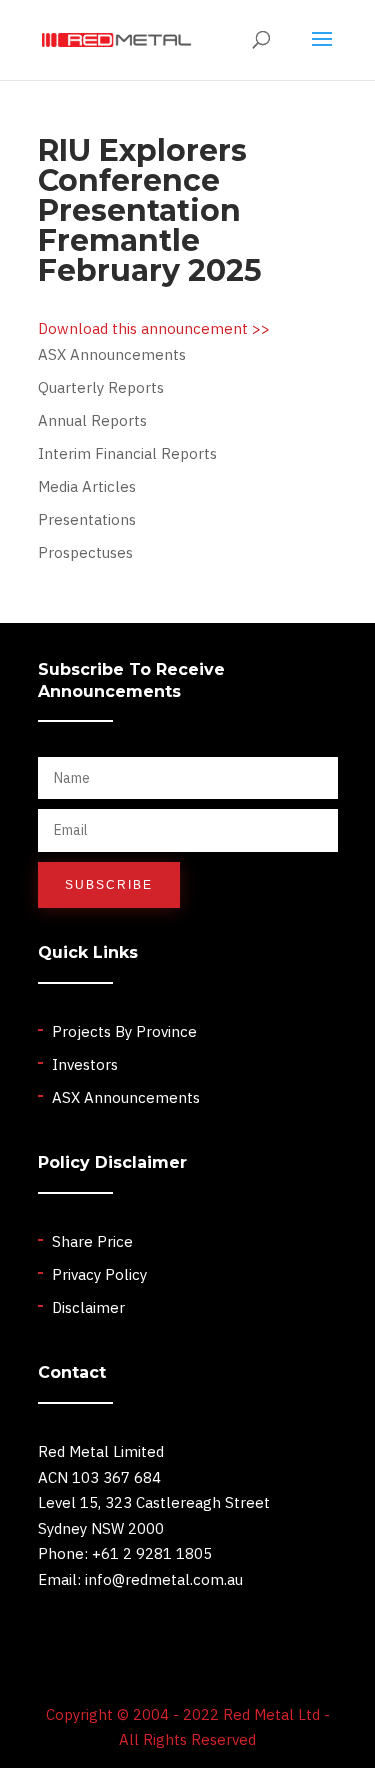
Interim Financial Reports (127, 453)
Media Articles (87, 486)
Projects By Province (124, 1031)
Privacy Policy (99, 1274)
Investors (85, 1064)
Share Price (92, 1241)
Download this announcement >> (154, 328)
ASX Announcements (112, 354)
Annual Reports (92, 420)
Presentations (87, 519)
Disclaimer (88, 1307)
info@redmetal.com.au (164, 1579)
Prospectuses (85, 552)
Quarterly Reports (101, 387)
